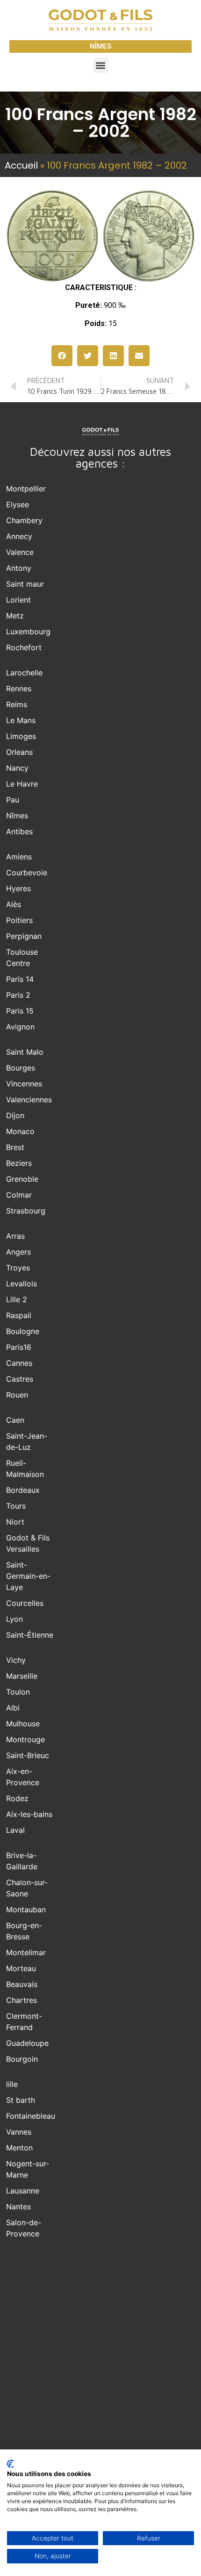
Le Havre (22, 784)
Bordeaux (23, 1490)
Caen (15, 1420)
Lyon (14, 1619)
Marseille (22, 1676)
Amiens (19, 857)
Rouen (17, 1395)
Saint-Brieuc (28, 1755)
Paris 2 (18, 995)
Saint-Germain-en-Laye (28, 1576)
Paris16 (19, 1347)
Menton (19, 2148)
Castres (20, 1379)
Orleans (19, 752)
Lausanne (23, 2191)
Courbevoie (27, 873)
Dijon (15, 1115)
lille (12, 2084)
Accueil (21, 165)
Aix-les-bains (29, 1814)
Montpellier (26, 489)
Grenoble (22, 1179)
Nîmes (17, 816)
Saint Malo (25, 1052)
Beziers (19, 1163)
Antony (19, 568)
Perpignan (24, 936)
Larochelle (24, 673)
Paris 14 (20, 979)
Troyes (18, 1268)
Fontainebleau (31, 2116)
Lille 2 (17, 1299)
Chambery (24, 520)
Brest (15, 1147)
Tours (16, 1506)
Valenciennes (29, 1100)
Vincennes (24, 1084)
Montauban (26, 1909)
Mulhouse (23, 1724)
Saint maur (25, 584)
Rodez (17, 1798)
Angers (18, 1252)
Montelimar (26, 1952)
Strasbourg (26, 1211)
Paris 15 (20, 1011)
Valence (20, 552)
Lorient (18, 600)
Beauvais (22, 1984)
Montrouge (25, 1739)
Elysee (18, 504)
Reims (17, 704)
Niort (15, 1522)
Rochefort (24, 647)
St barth (21, 2100)
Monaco (20, 1131)
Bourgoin (22, 2059)
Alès (14, 904)
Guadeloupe (27, 2043)
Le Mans (21, 720)
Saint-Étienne (30, 1635)
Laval (15, 1830)
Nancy (17, 768)
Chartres (22, 2000)
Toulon (18, 1692)
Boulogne (23, 1331)
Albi (13, 1708)
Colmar (19, 1195)
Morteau (21, 1968)
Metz (15, 616)
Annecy (19, 536)
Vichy (16, 1660)
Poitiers (19, 920)
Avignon (20, 1027)
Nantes (18, 2207)
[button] (101, 65)
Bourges (21, 1068)
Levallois (22, 1284)
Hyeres (18, 888)
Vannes (19, 2132)
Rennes (19, 688)
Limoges (21, 736)
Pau (13, 800)
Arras (15, 1236)
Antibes (19, 831)
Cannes (19, 1363)
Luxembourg (28, 632)
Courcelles (25, 1603)
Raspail (19, 1315)
